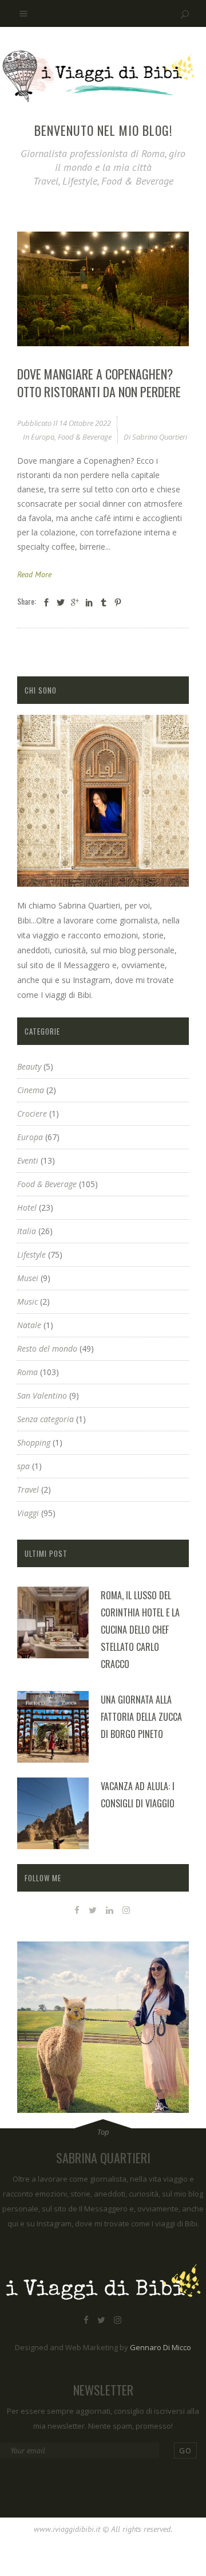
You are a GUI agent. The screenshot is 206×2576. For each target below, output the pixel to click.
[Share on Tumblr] (104, 602)
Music (27, 1301)
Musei (28, 1278)
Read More (34, 574)
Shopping (34, 1442)
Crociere (32, 1113)
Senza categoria (45, 1419)
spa (23, 1466)
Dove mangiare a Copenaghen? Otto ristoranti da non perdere (99, 383)
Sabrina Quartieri (160, 437)
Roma (27, 1372)
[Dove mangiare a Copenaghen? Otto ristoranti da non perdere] (103, 289)
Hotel (27, 1207)
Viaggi (28, 1513)
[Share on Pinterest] (118, 602)
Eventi (28, 1160)
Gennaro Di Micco (161, 2347)
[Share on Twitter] (61, 602)
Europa (43, 437)
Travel (28, 1489)
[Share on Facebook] (46, 602)
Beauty (29, 1066)
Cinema (31, 1090)
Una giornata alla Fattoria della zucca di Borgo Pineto (141, 1717)
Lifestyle (31, 1254)
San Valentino (42, 1395)
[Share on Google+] (75, 602)
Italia (27, 1231)
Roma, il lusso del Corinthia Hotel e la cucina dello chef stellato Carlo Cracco (140, 1630)
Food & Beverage (85, 437)
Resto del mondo (47, 1348)
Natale (29, 1325)
